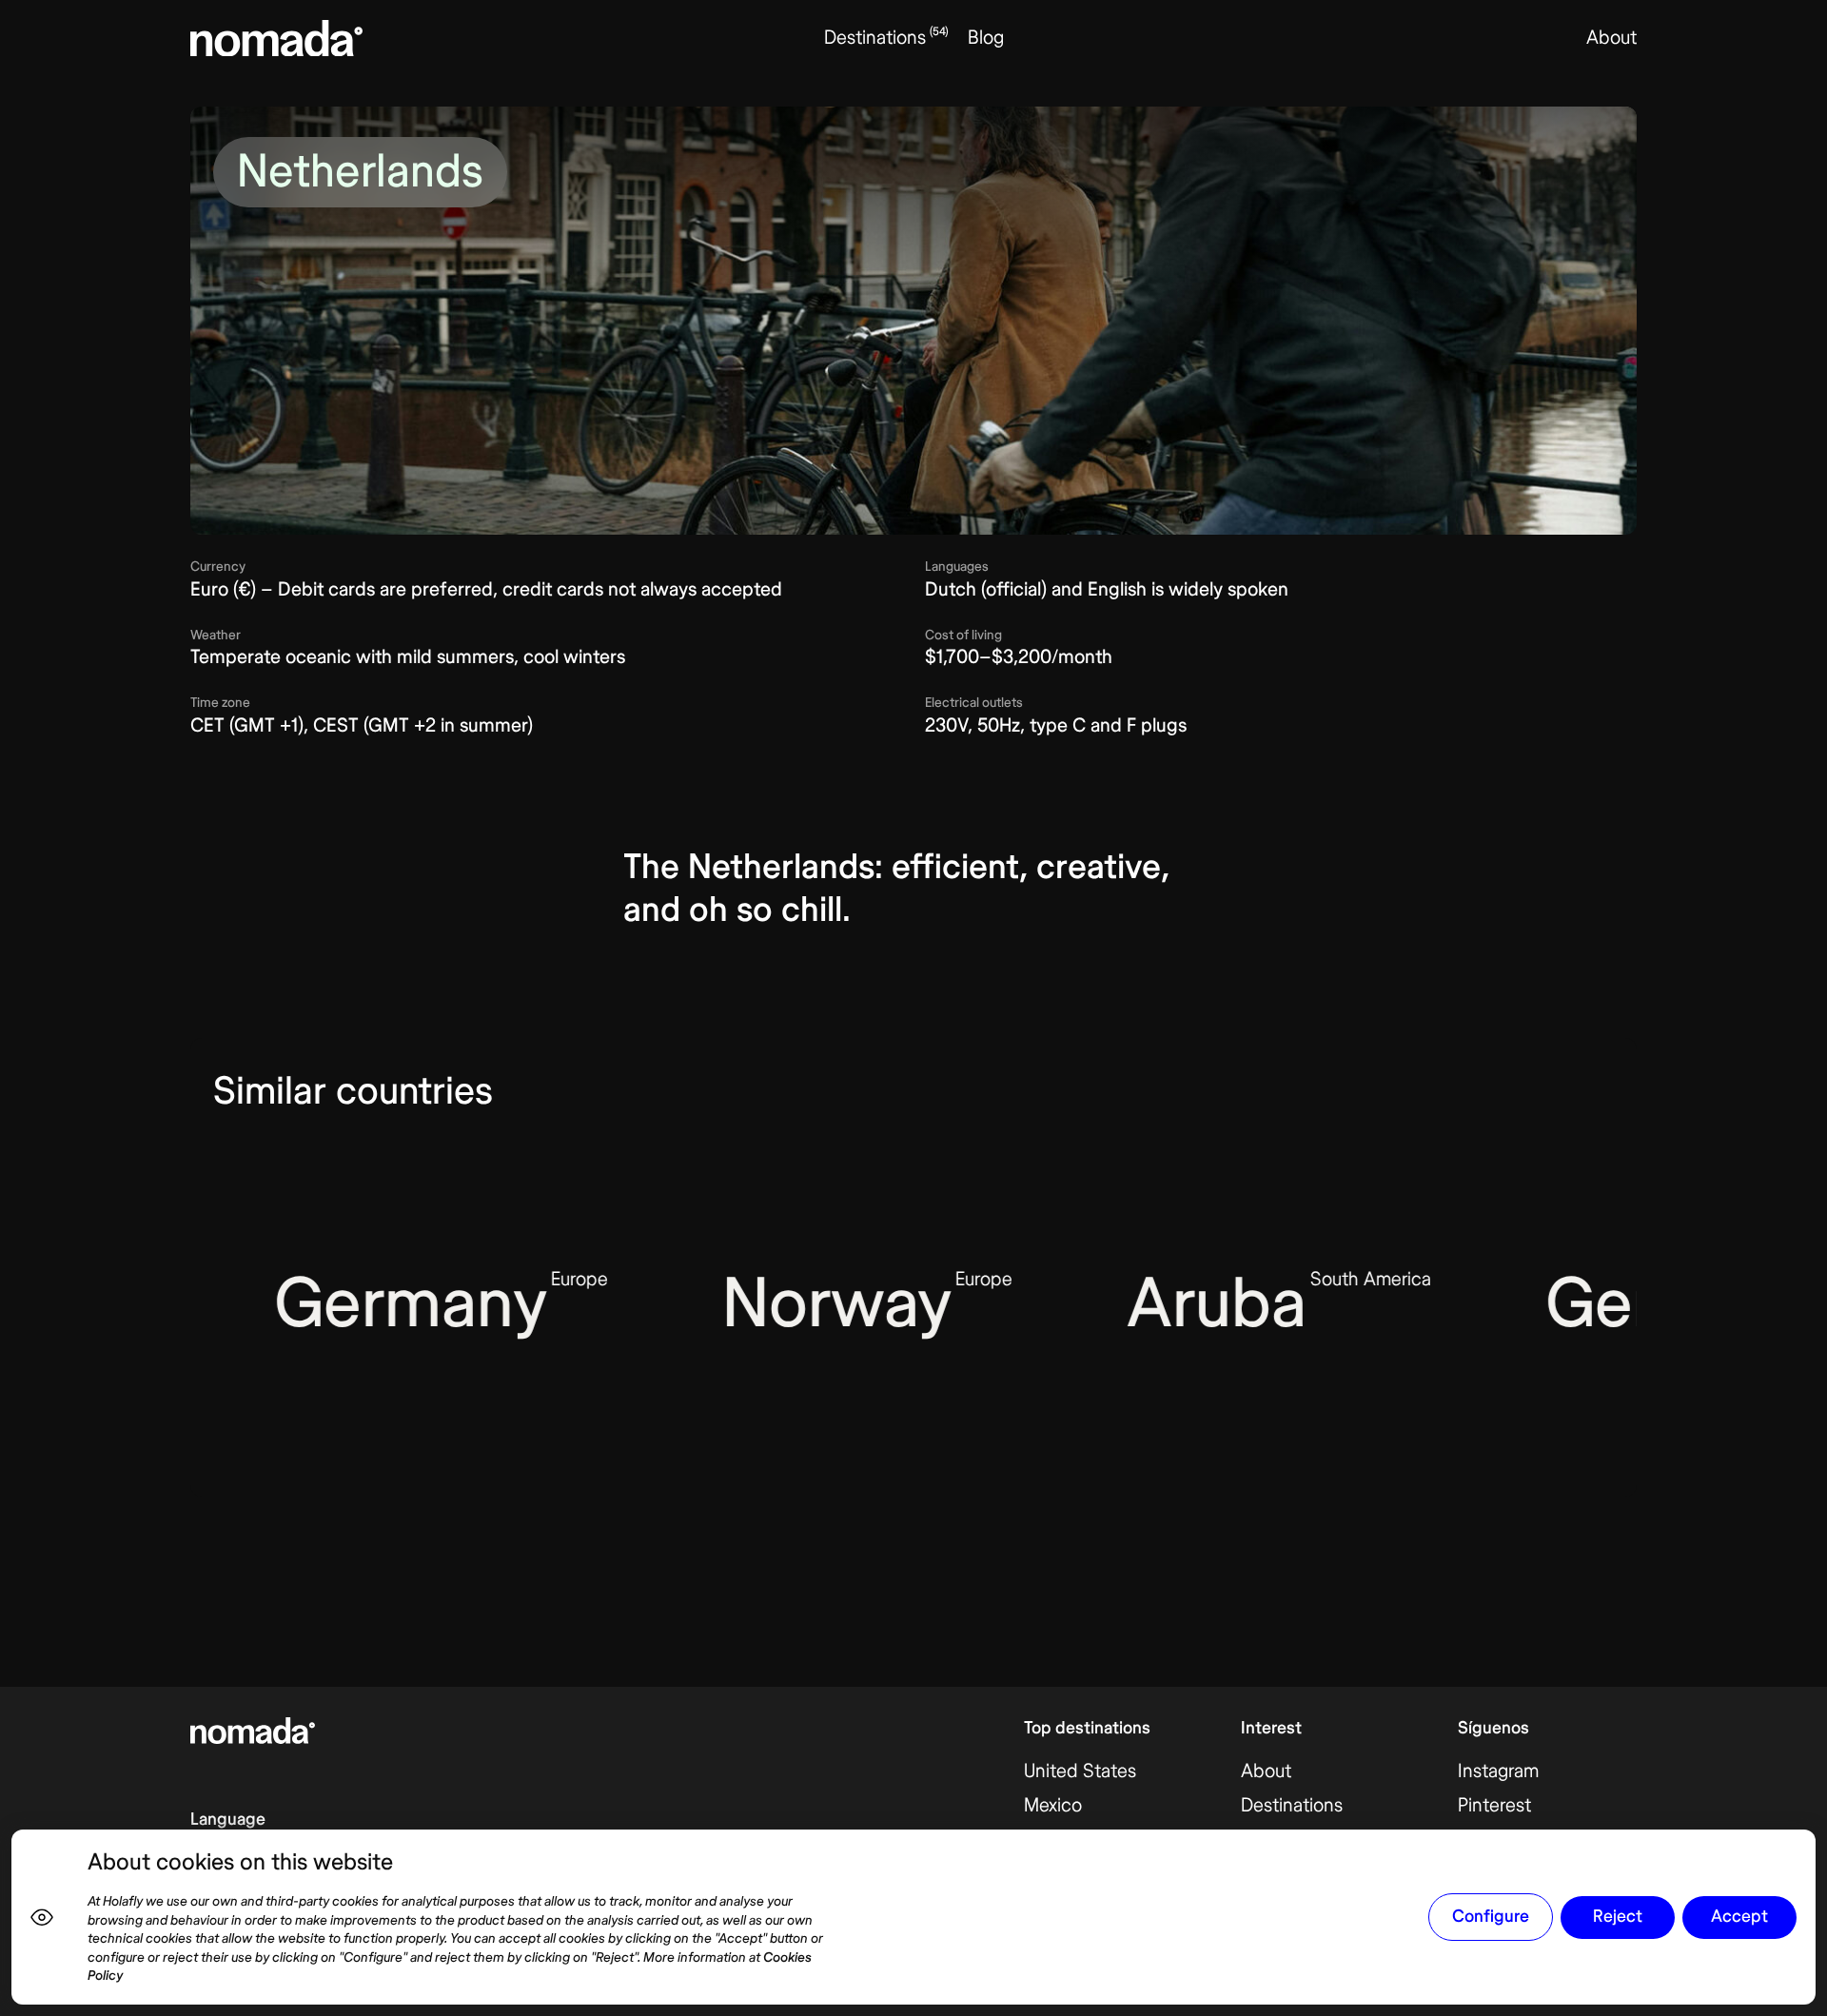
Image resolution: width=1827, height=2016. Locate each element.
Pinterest (1494, 1805)
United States (1080, 1771)
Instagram (1498, 1771)
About (1611, 38)
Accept (1739, 1917)
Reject (1618, 1917)
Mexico (1053, 1805)
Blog (986, 38)
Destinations (1292, 1805)
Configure (1491, 1917)
